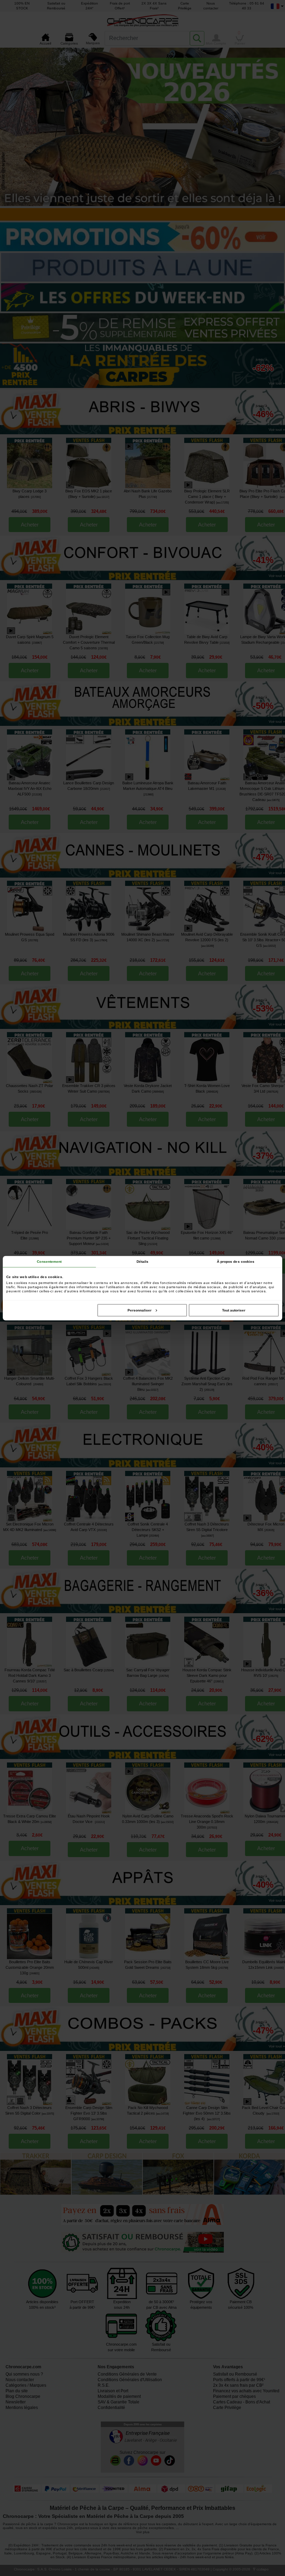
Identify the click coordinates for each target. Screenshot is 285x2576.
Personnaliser (140, 1310)
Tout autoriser (234, 1310)
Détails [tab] (143, 1261)
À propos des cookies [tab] (236, 1261)
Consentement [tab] (49, 1261)
